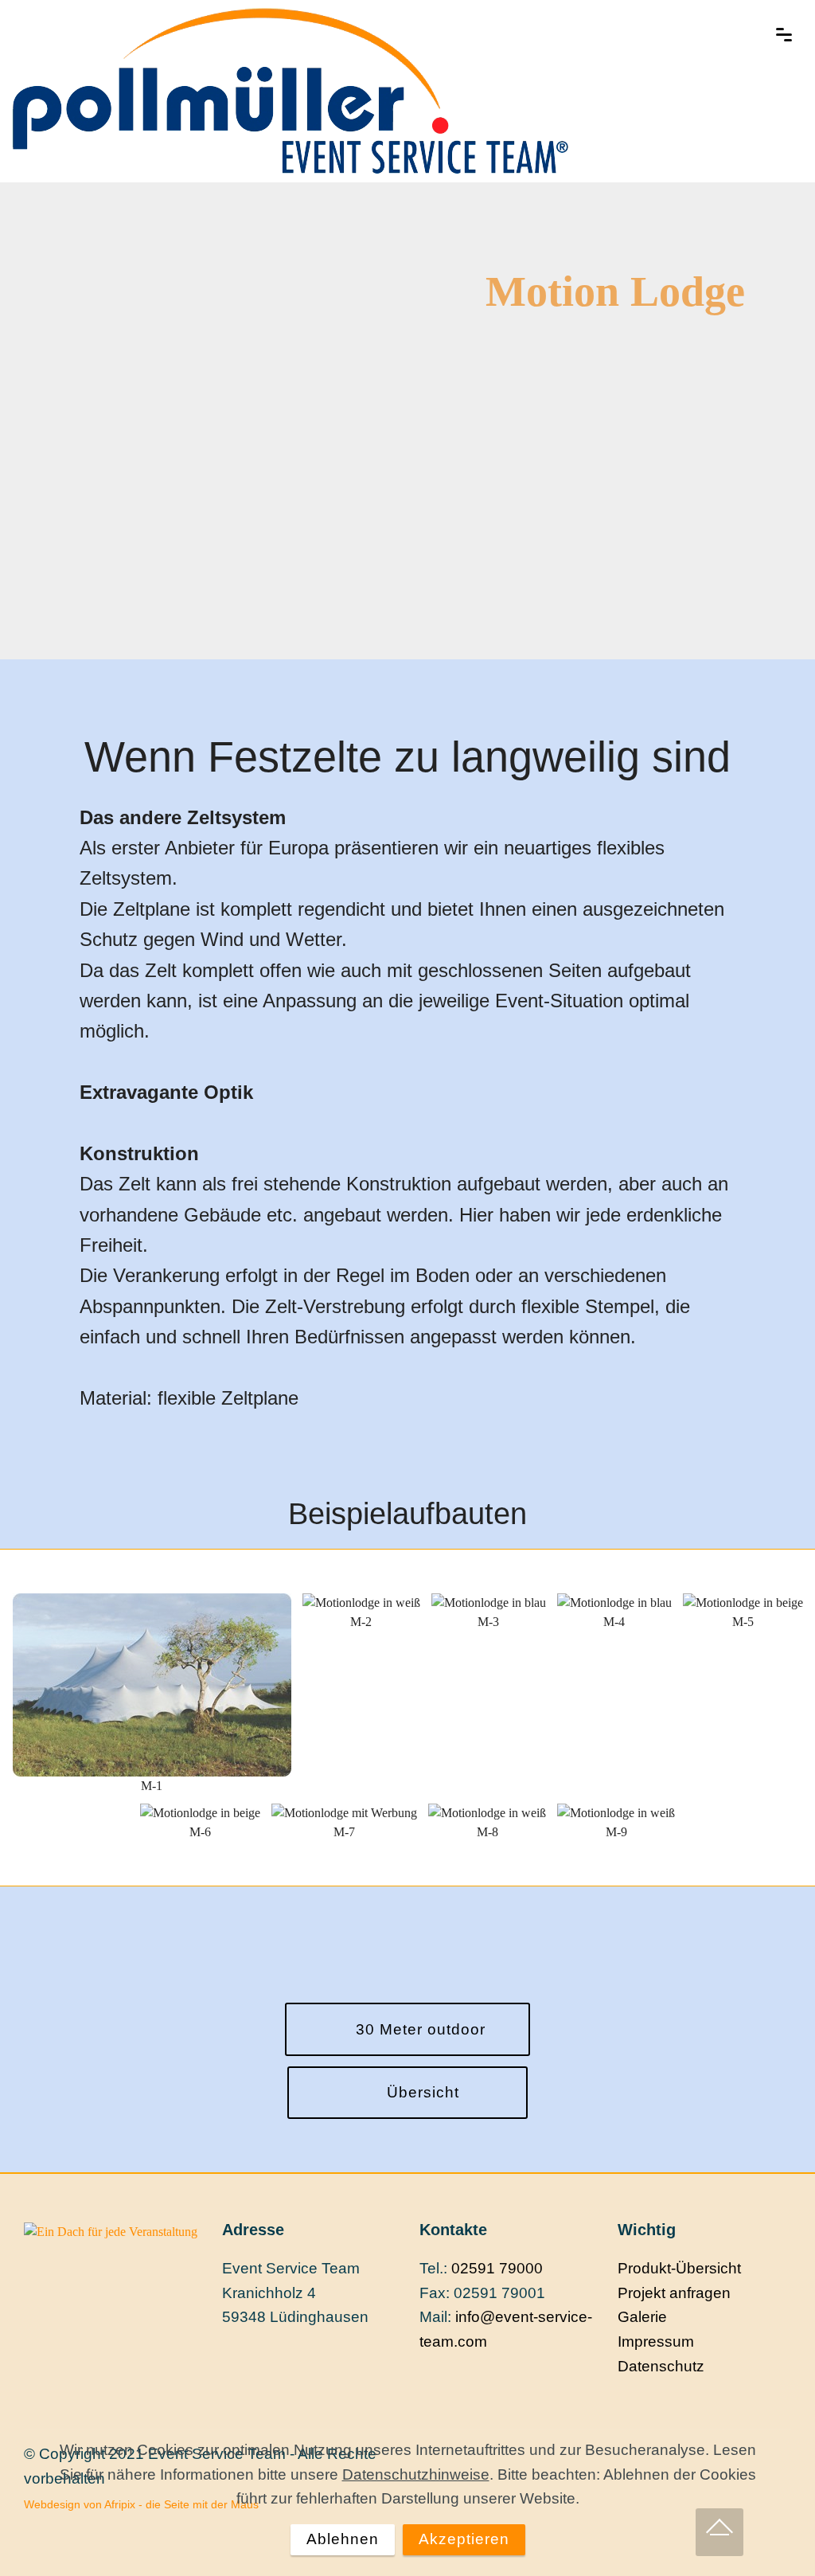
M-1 (152, 1786)
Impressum (656, 2341)
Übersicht (421, 2092)
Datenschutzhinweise (416, 2474)
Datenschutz (661, 2366)
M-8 (487, 1832)
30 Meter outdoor (421, 2029)
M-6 (200, 1832)
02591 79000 (497, 2268)
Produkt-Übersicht (679, 2268)
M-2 (361, 1622)
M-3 (488, 1622)
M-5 (743, 1622)
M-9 (616, 1832)
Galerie (642, 2317)
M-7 (344, 1832)
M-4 (614, 1622)
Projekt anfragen (674, 2293)
